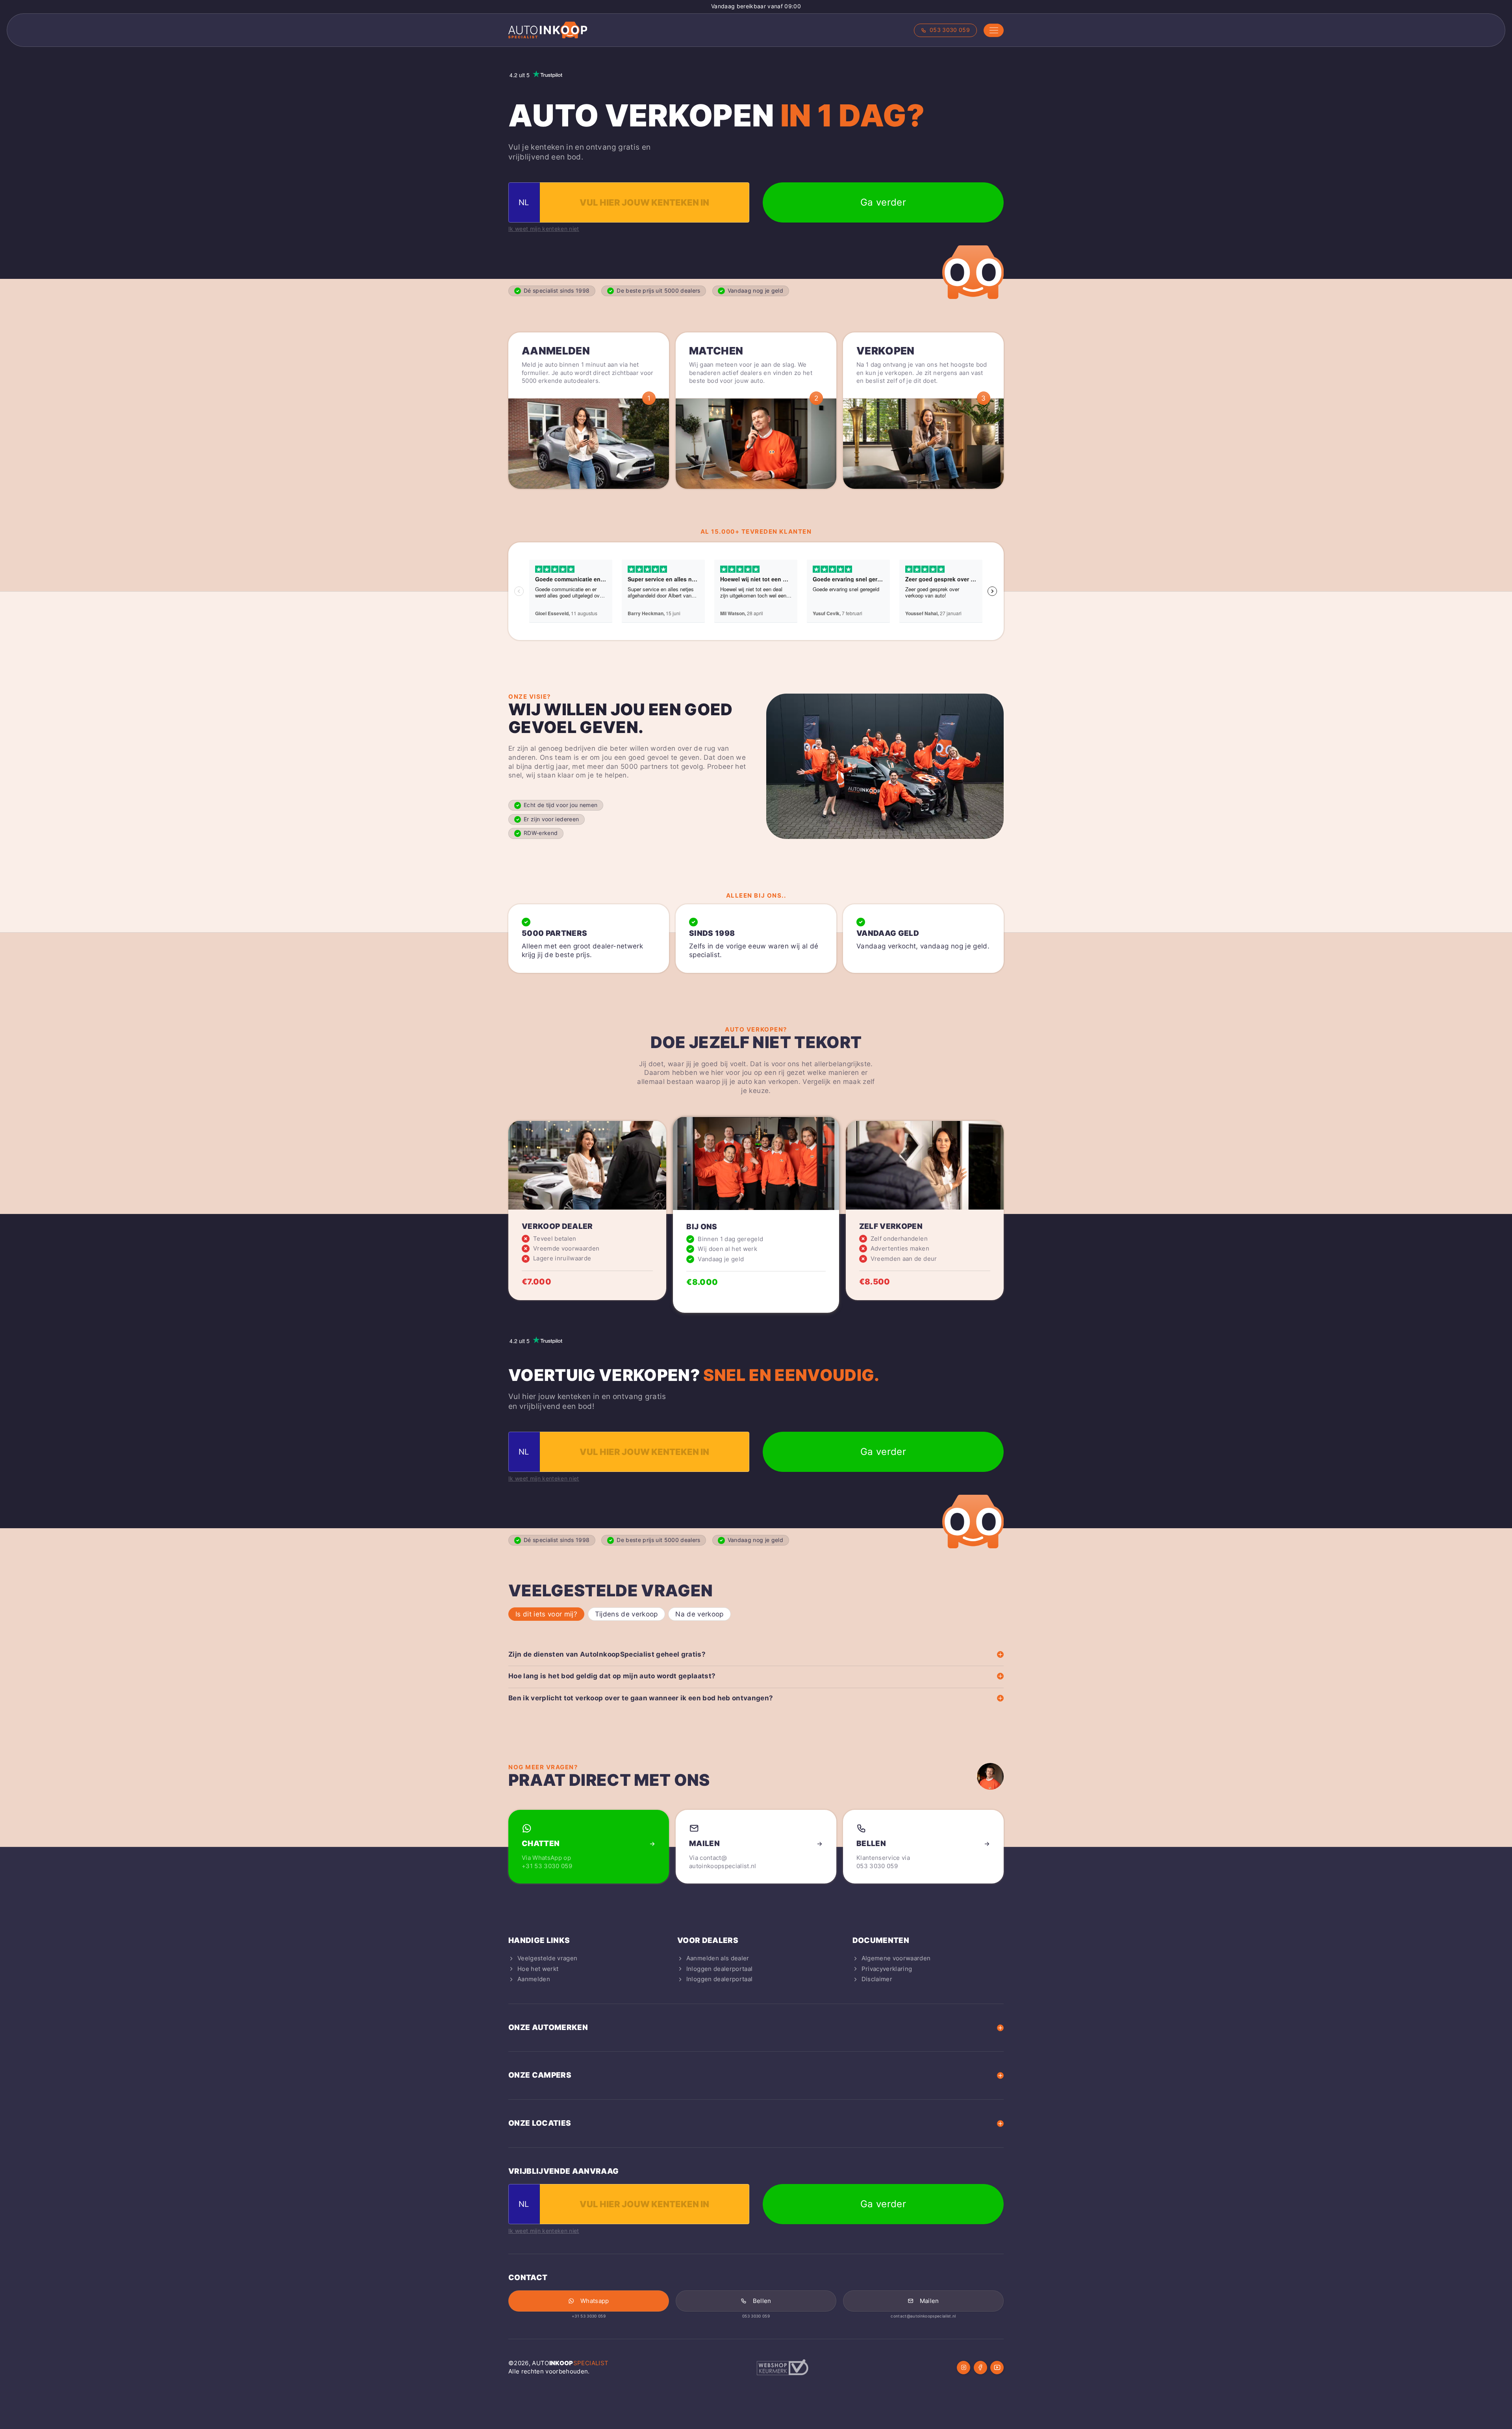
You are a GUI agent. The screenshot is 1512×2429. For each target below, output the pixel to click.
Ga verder (883, 202)
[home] (548, 30)
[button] (994, 30)
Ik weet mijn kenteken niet (544, 229)
